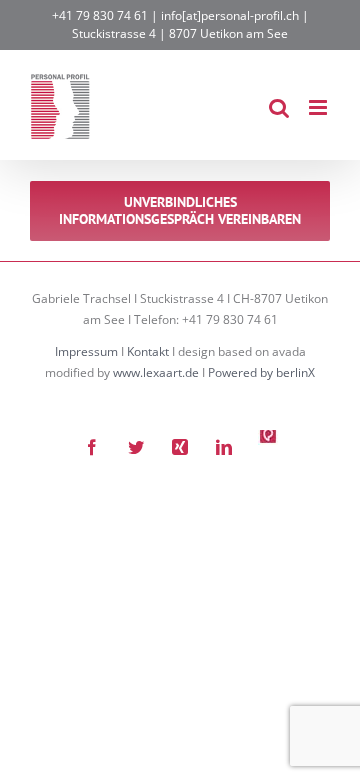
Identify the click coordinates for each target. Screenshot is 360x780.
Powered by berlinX (261, 372)
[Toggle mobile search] (279, 107)
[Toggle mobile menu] (319, 107)
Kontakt (148, 351)
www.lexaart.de (156, 372)
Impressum (86, 351)
